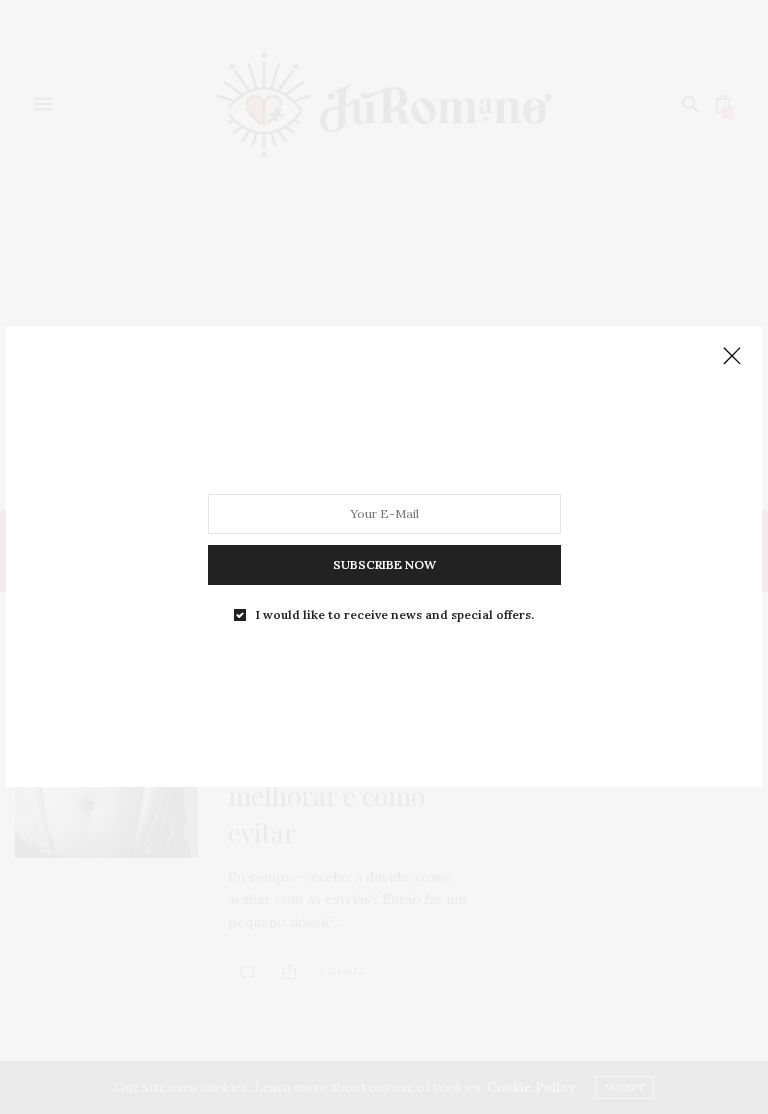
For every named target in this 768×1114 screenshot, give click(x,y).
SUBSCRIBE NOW (384, 564)
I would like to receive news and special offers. (395, 615)
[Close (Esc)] (732, 357)
